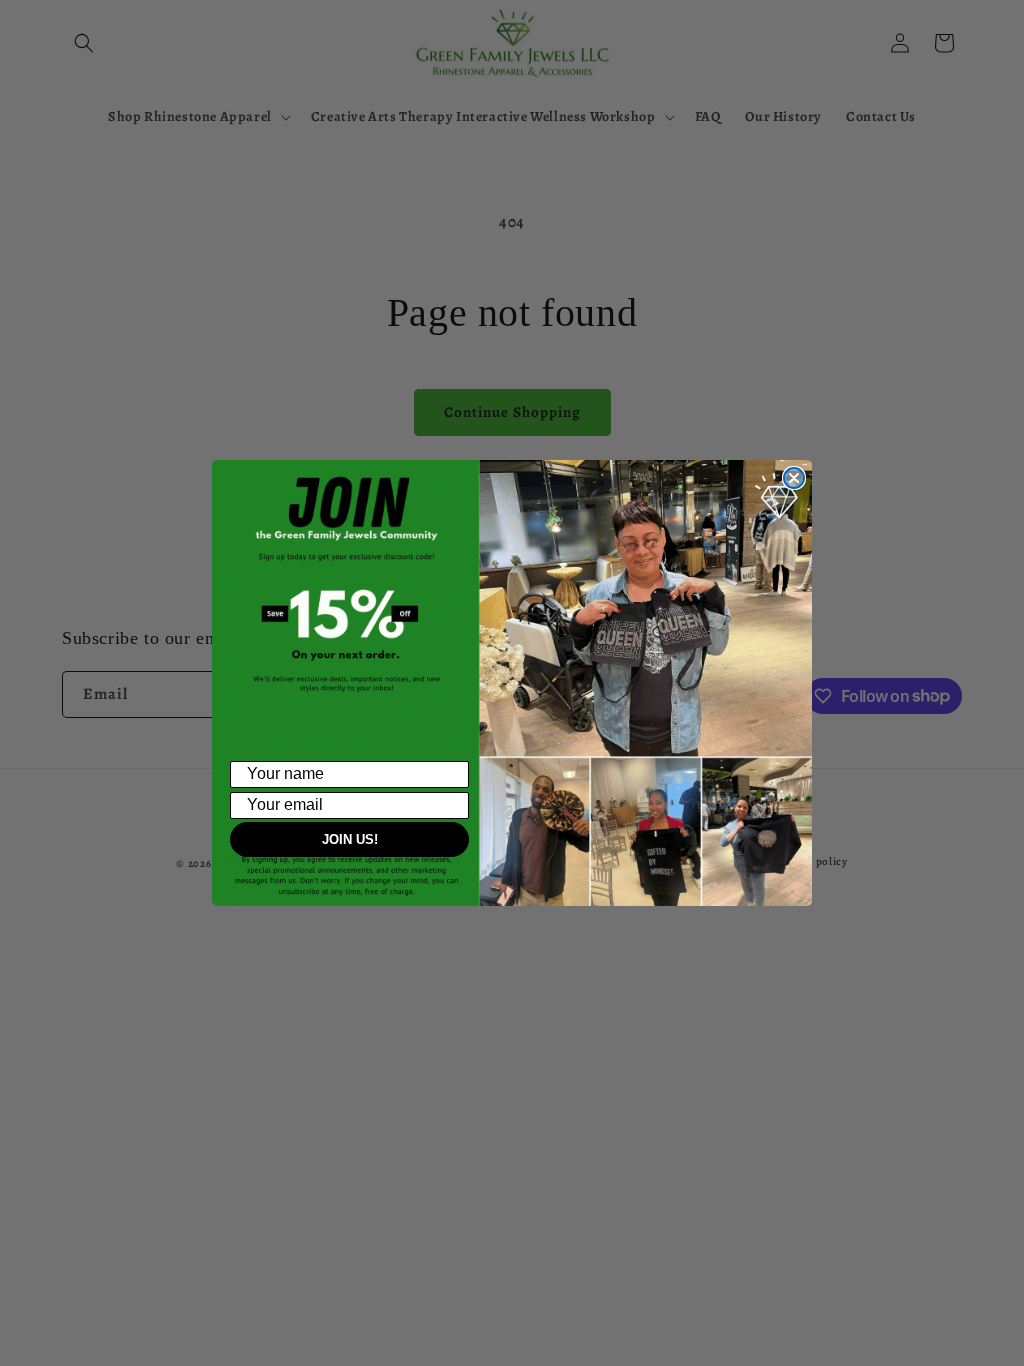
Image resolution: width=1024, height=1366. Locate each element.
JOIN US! (350, 839)
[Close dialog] (794, 478)
